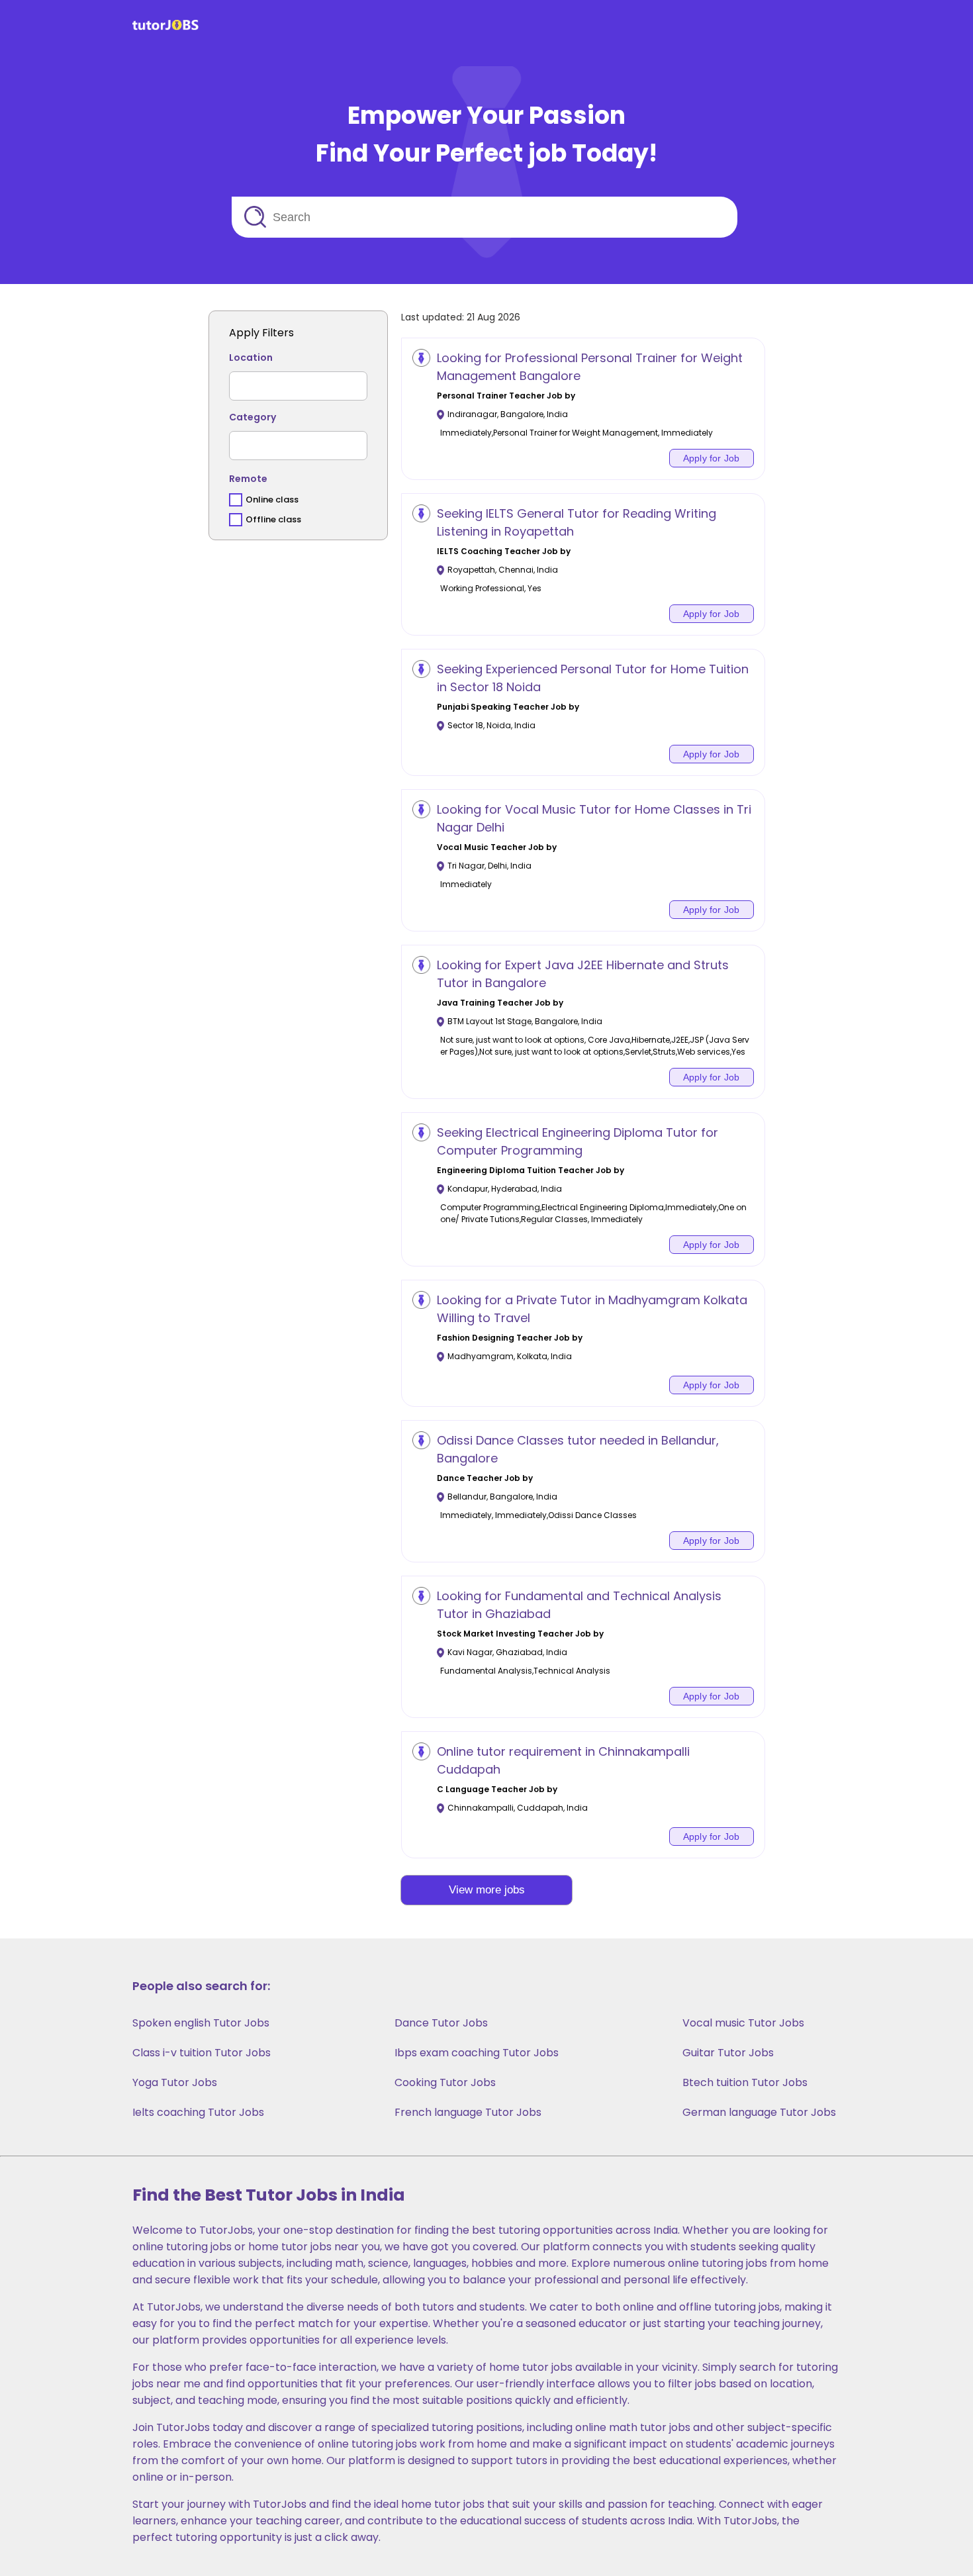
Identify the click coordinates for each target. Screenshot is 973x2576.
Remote (248, 479)
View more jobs (487, 1890)
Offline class (273, 519)
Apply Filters (261, 333)
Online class (272, 500)
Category (253, 417)
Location (251, 358)
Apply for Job (712, 458)
